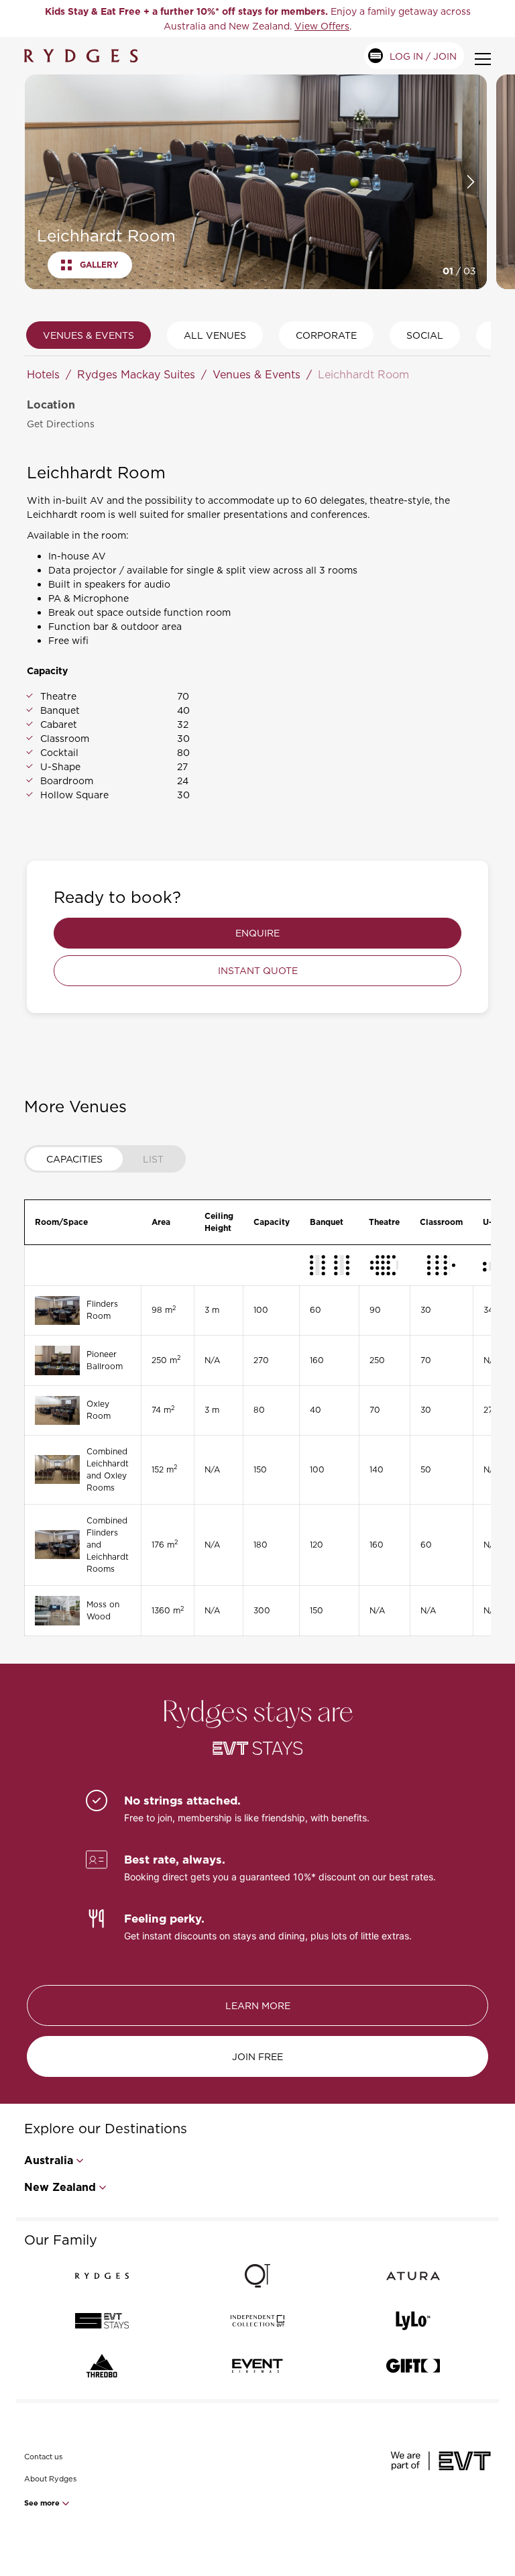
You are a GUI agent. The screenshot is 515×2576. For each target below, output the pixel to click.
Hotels (43, 374)
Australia (49, 2160)
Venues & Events (89, 335)
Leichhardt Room (363, 374)
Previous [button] (39, 182)
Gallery (99, 265)
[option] (257, 18)
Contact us (43, 2457)
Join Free (257, 2056)
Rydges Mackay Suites (136, 374)
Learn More (258, 2005)
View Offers (322, 26)
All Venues (215, 335)
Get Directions (61, 424)
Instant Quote (258, 970)
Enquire (257, 933)
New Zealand (60, 2187)
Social (425, 335)
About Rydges (50, 2479)
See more (43, 2503)
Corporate (326, 335)
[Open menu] (483, 59)
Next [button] (471, 182)
